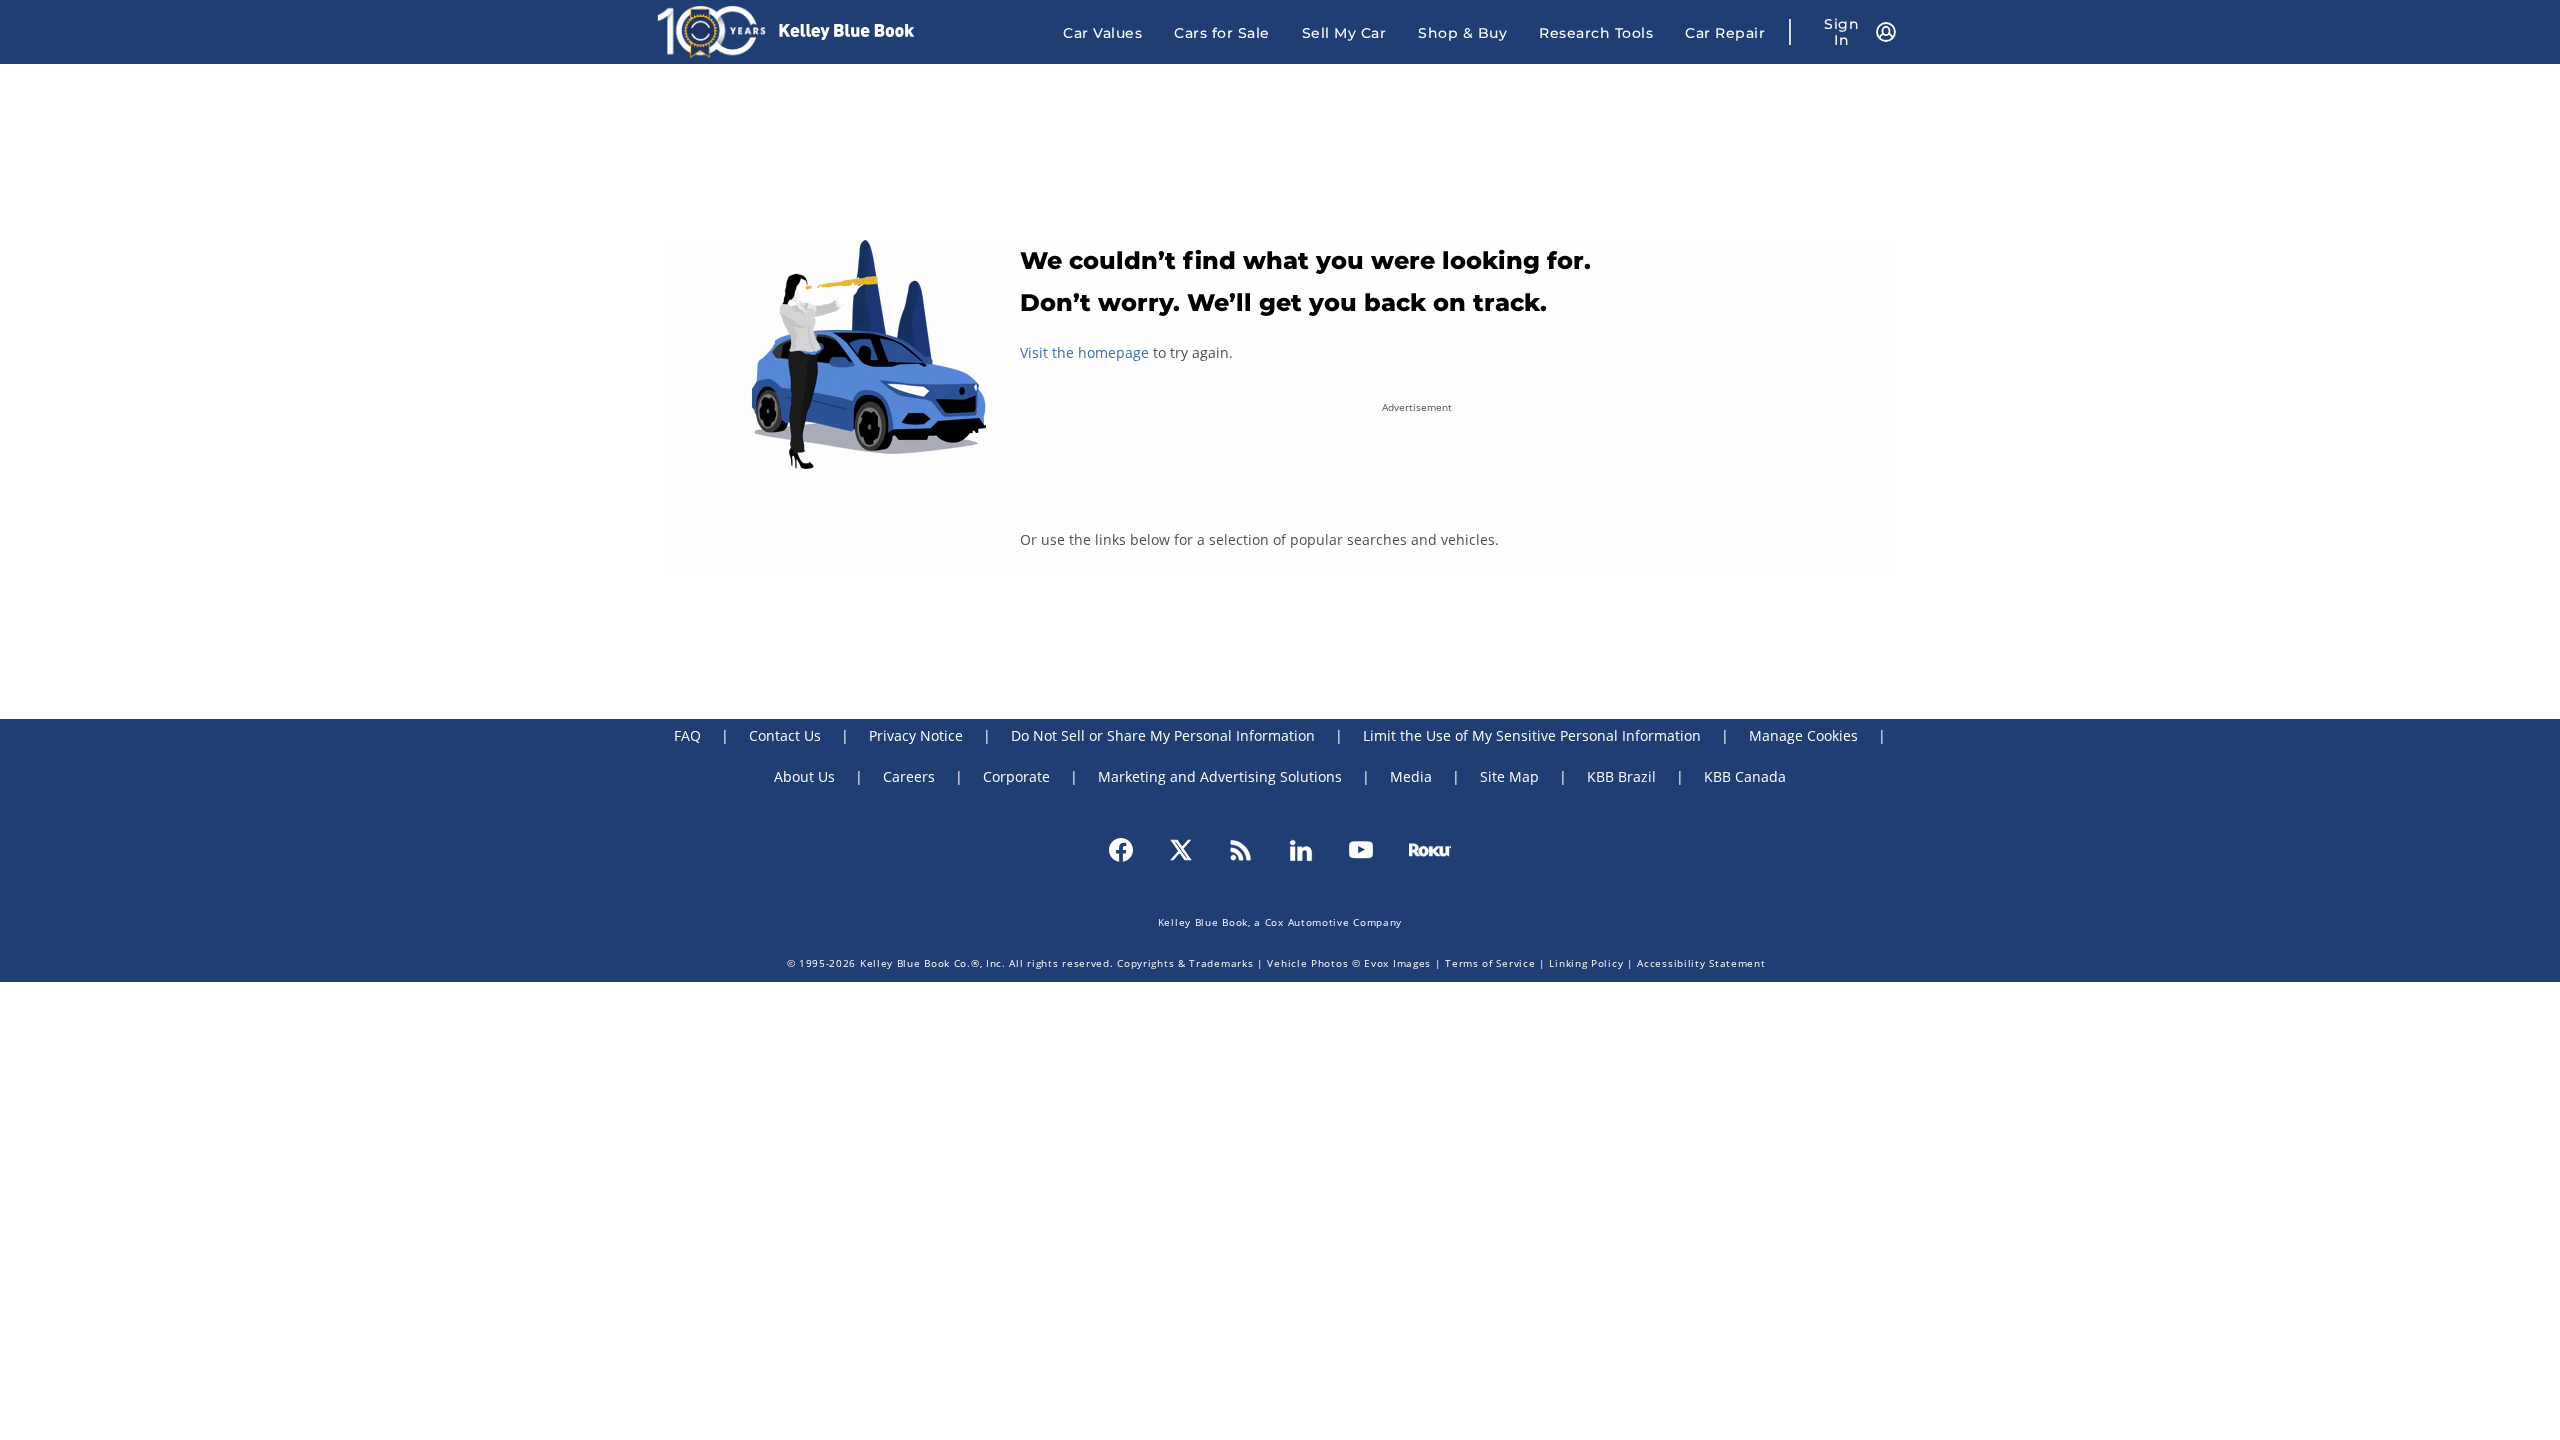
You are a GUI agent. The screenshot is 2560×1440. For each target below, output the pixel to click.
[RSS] (1241, 848)
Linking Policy (1586, 963)
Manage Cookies (1803, 735)
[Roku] (1430, 848)
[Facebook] (1121, 848)
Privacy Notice (916, 735)
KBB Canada (1745, 776)
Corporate (1016, 776)
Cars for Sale (1222, 33)
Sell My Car (1344, 33)
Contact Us (785, 735)
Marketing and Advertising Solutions (1220, 776)
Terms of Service (1490, 963)
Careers (909, 776)
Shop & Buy (1462, 33)
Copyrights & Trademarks (1185, 963)
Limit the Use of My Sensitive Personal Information (1532, 735)
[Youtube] (1361, 848)
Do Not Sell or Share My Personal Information (1163, 735)
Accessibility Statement (1701, 963)
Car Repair (1725, 33)
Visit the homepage (1084, 352)
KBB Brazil (1621, 776)
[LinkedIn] (1301, 848)
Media (1411, 776)
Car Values (1102, 33)
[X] (1181, 848)
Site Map (1509, 776)
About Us (804, 776)
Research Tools (1596, 33)
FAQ (687, 735)
